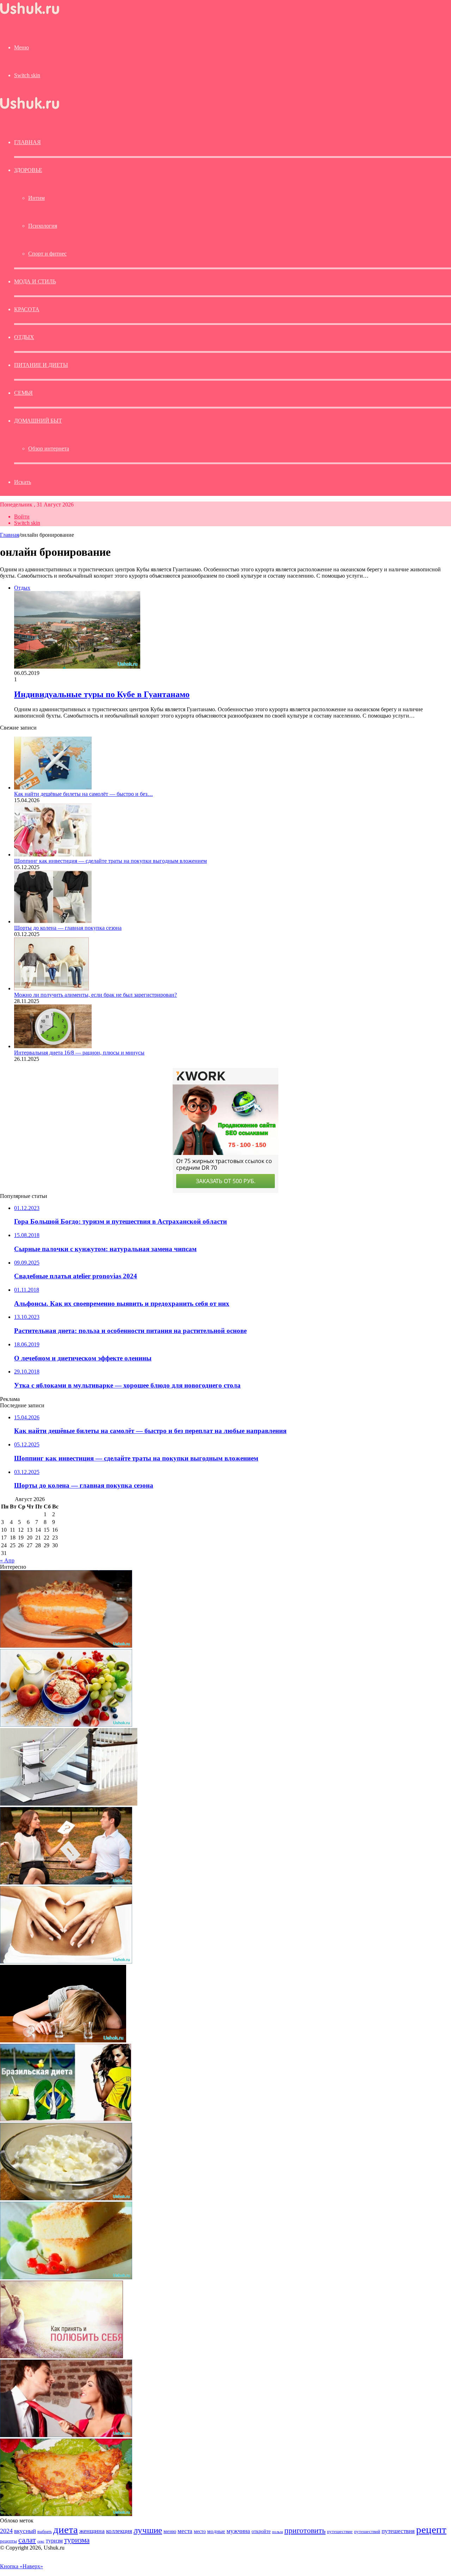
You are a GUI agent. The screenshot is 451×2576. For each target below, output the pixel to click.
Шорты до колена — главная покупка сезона (68, 928)
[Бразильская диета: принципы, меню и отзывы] (66, 2119)
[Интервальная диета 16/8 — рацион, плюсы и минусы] (53, 1046)
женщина (92, 2531)
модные (216, 2531)
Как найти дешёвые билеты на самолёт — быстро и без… (84, 794)
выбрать (45, 2532)
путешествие (340, 2532)
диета (66, 2529)
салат (27, 2540)
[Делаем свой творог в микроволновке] (66, 2198)
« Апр (7, 1560)
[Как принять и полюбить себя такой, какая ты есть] (61, 2356)
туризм (54, 2541)
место (200, 2531)
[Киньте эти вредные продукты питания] (66, 1725)
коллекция (119, 2531)
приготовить (305, 2530)
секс (41, 2541)
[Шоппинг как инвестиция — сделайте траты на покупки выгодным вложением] (53, 854)
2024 (6, 2531)
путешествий (367, 2532)
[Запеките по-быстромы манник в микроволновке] (66, 2277)
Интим (36, 198)
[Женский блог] (30, 14)
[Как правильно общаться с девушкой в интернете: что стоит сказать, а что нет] (66, 2435)
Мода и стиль (35, 281)
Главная (10, 535)
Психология (43, 226)
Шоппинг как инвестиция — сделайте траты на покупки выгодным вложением (110, 861)
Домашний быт (38, 421)
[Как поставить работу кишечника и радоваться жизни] (66, 1962)
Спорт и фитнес (47, 254)
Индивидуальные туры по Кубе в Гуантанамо (102, 694)
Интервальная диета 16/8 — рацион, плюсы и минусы (79, 1053)
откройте (261, 2531)
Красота (27, 309)
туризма (77, 2540)
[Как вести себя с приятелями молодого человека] (66, 1883)
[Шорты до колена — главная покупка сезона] (53, 921)
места (185, 2531)
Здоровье (28, 170)
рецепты (8, 2541)
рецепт (431, 2529)
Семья (23, 393)
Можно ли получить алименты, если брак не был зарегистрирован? (95, 995)
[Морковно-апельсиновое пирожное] (66, 1646)
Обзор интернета (49, 448)
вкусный (25, 2531)
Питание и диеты (41, 365)
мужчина (238, 2531)
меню (170, 2531)
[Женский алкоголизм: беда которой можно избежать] (63, 2040)
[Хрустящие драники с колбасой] (66, 2514)
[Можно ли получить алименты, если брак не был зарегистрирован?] (51, 988)
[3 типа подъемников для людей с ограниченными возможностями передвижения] (69, 1804)
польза (277, 2532)
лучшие (148, 2530)
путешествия (398, 2531)
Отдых (24, 337)
